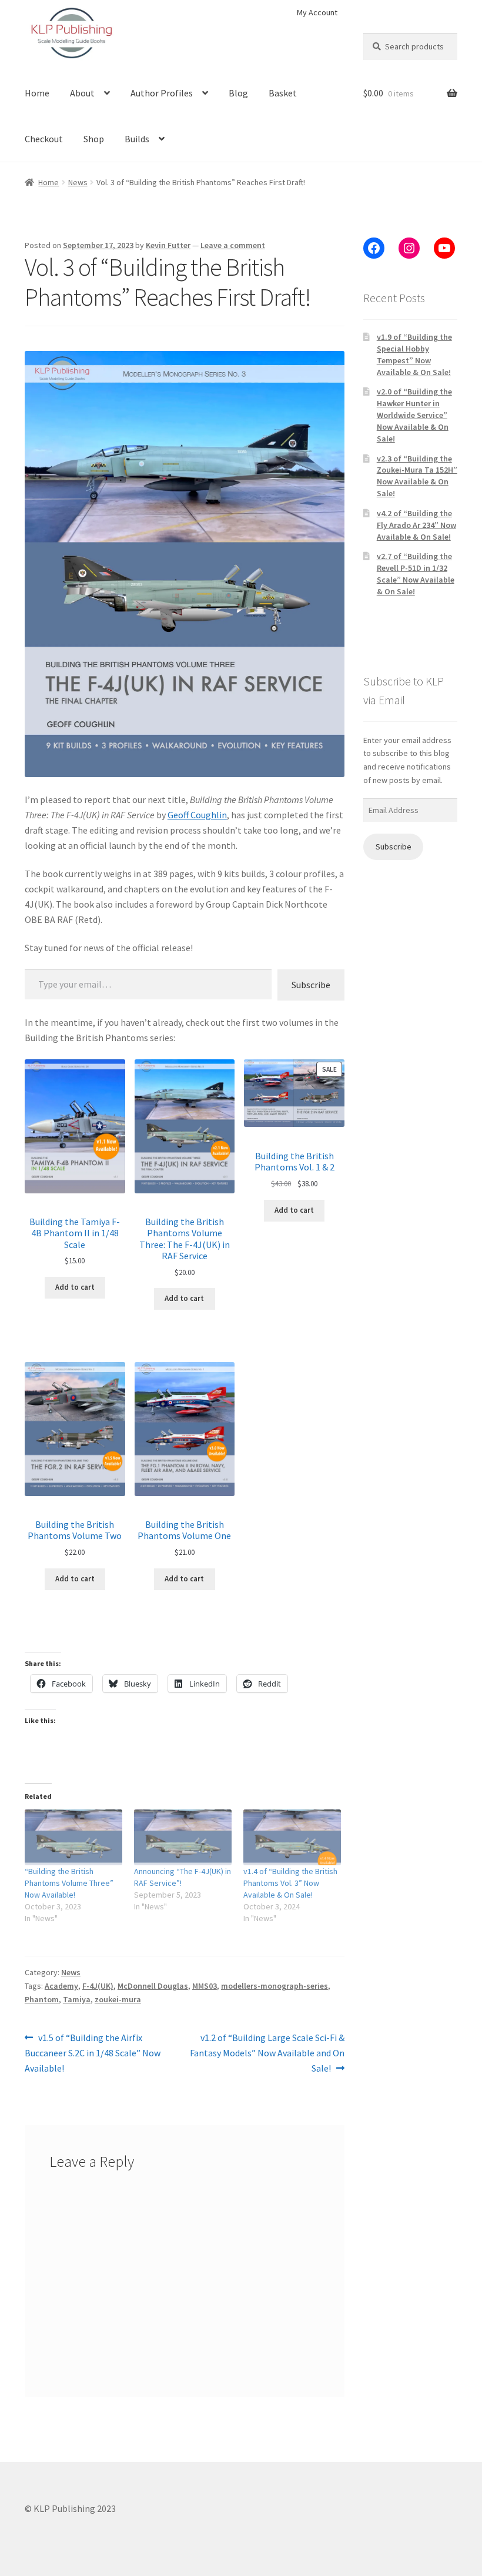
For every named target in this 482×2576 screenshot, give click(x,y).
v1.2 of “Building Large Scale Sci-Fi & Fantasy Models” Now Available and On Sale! (267, 2053)
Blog (238, 93)
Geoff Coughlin (197, 815)
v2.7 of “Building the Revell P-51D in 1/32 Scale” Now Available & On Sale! (416, 573)
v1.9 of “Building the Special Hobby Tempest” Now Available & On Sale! (414, 354)
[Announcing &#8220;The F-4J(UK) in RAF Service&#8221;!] (183, 1837)
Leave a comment (233, 245)
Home (37, 93)
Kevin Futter (168, 245)
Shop (94, 139)
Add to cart (75, 1287)
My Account (317, 12)
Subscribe (311, 985)
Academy (61, 1986)
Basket (283, 93)
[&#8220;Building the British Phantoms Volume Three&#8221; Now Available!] (73, 1837)
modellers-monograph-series (275, 1986)
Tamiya (77, 1999)
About (82, 93)
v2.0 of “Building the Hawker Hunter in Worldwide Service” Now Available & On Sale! (414, 415)
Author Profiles (162, 93)
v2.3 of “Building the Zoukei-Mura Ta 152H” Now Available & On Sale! (417, 476)
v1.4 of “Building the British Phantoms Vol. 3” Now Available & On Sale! (290, 1883)
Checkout (44, 139)
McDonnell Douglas (153, 1986)
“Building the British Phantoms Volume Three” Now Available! (69, 1883)
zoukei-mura (118, 1999)
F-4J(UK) (98, 1986)
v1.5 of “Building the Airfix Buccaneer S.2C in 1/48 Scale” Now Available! (93, 2053)
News (78, 182)
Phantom (42, 1999)
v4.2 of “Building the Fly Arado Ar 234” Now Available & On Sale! (416, 525)
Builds (137, 139)
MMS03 (205, 1986)
